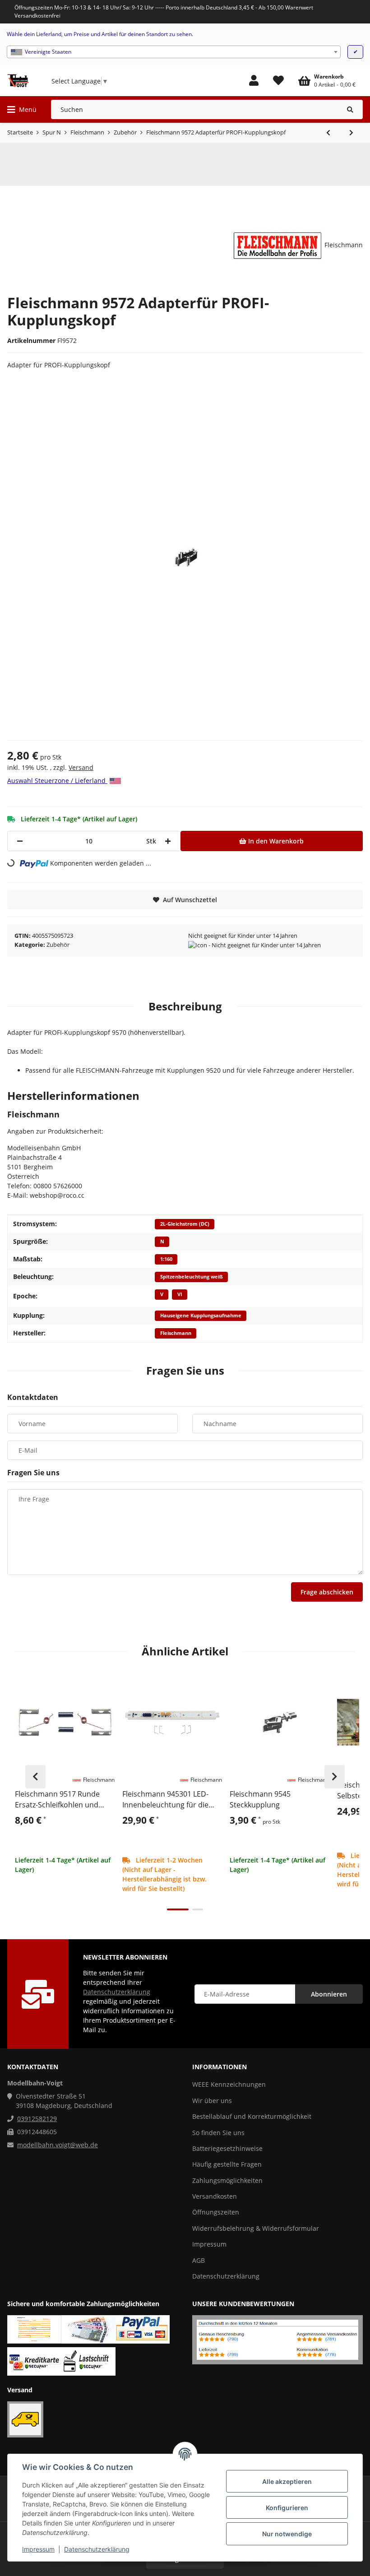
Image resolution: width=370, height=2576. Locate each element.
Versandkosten (215, 2196)
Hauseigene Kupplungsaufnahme (201, 1316)
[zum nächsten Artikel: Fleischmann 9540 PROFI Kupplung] (351, 133)
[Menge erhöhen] (168, 841)
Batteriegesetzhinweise (227, 2148)
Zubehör (58, 945)
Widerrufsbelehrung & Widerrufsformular (256, 2228)
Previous (35, 1777)
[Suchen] (350, 109)
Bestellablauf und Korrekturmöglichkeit (252, 2116)
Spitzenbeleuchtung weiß (192, 1277)
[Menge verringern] (20, 841)
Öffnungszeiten (216, 2212)
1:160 (166, 1259)
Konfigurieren (287, 2508)
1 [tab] (178, 1909)
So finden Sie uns (218, 2133)
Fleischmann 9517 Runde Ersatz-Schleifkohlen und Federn (57, 1800)
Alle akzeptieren (287, 2481)
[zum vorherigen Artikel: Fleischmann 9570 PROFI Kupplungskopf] (328, 133)
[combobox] (174, 52)
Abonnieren (329, 1994)
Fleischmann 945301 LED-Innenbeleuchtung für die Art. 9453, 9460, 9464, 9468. (168, 1800)
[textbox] (174, 52)
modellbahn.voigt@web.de (58, 2145)
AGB (199, 2260)
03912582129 (37, 2119)
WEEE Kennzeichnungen (229, 2084)
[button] (254, 81)
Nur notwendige (287, 2534)
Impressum (38, 2549)
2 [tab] (198, 1909)
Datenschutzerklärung (97, 2549)
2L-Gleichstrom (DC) (185, 1224)
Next (335, 1777)
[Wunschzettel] (278, 81)
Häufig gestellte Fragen (227, 2164)
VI (180, 1294)
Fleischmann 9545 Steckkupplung (260, 1799)
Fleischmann (176, 1333)
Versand (81, 767)
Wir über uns (212, 2101)
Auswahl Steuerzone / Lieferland (57, 781)
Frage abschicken (327, 1592)
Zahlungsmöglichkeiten (227, 2180)
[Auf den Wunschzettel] (104, 1683)
